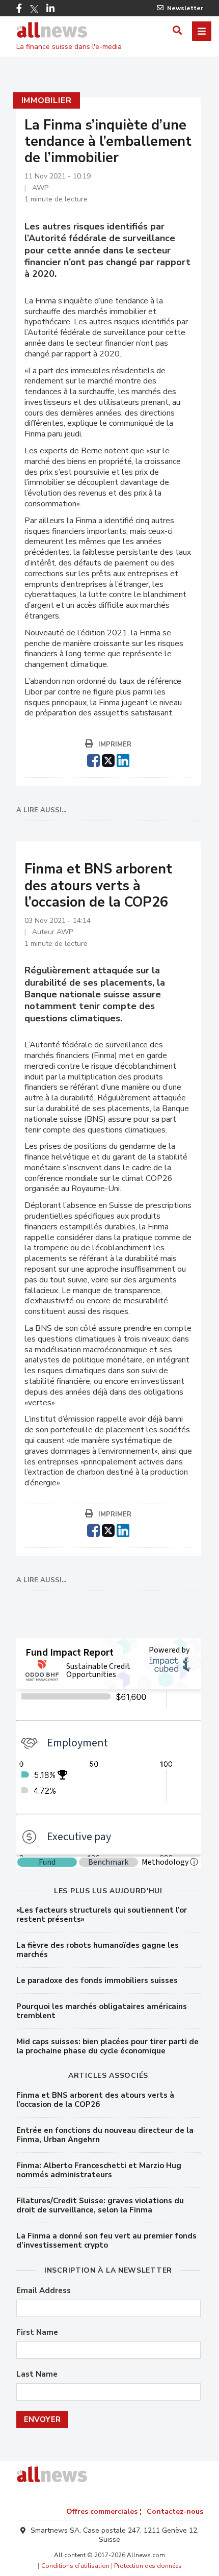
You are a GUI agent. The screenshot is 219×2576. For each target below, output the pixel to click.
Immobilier (47, 100)
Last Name (37, 2374)
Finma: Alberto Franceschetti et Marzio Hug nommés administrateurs (99, 2170)
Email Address (44, 2291)
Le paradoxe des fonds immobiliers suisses (97, 1980)
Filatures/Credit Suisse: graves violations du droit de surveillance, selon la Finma (100, 2205)
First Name (37, 2333)
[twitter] (108, 759)
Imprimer (115, 744)
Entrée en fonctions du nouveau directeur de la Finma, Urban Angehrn (105, 2135)
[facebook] (93, 759)
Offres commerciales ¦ (104, 2511)
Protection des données (148, 2566)
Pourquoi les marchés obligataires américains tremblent (102, 2011)
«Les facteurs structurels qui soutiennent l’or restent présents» (102, 1915)
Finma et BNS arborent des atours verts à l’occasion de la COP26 (95, 2100)
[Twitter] (34, 9)
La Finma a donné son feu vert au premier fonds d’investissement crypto (106, 2240)
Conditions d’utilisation (75, 2566)
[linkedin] (123, 759)
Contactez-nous (175, 2511)
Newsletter (185, 8)
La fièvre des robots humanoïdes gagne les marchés (98, 1950)
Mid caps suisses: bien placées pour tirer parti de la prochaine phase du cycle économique (107, 2046)
